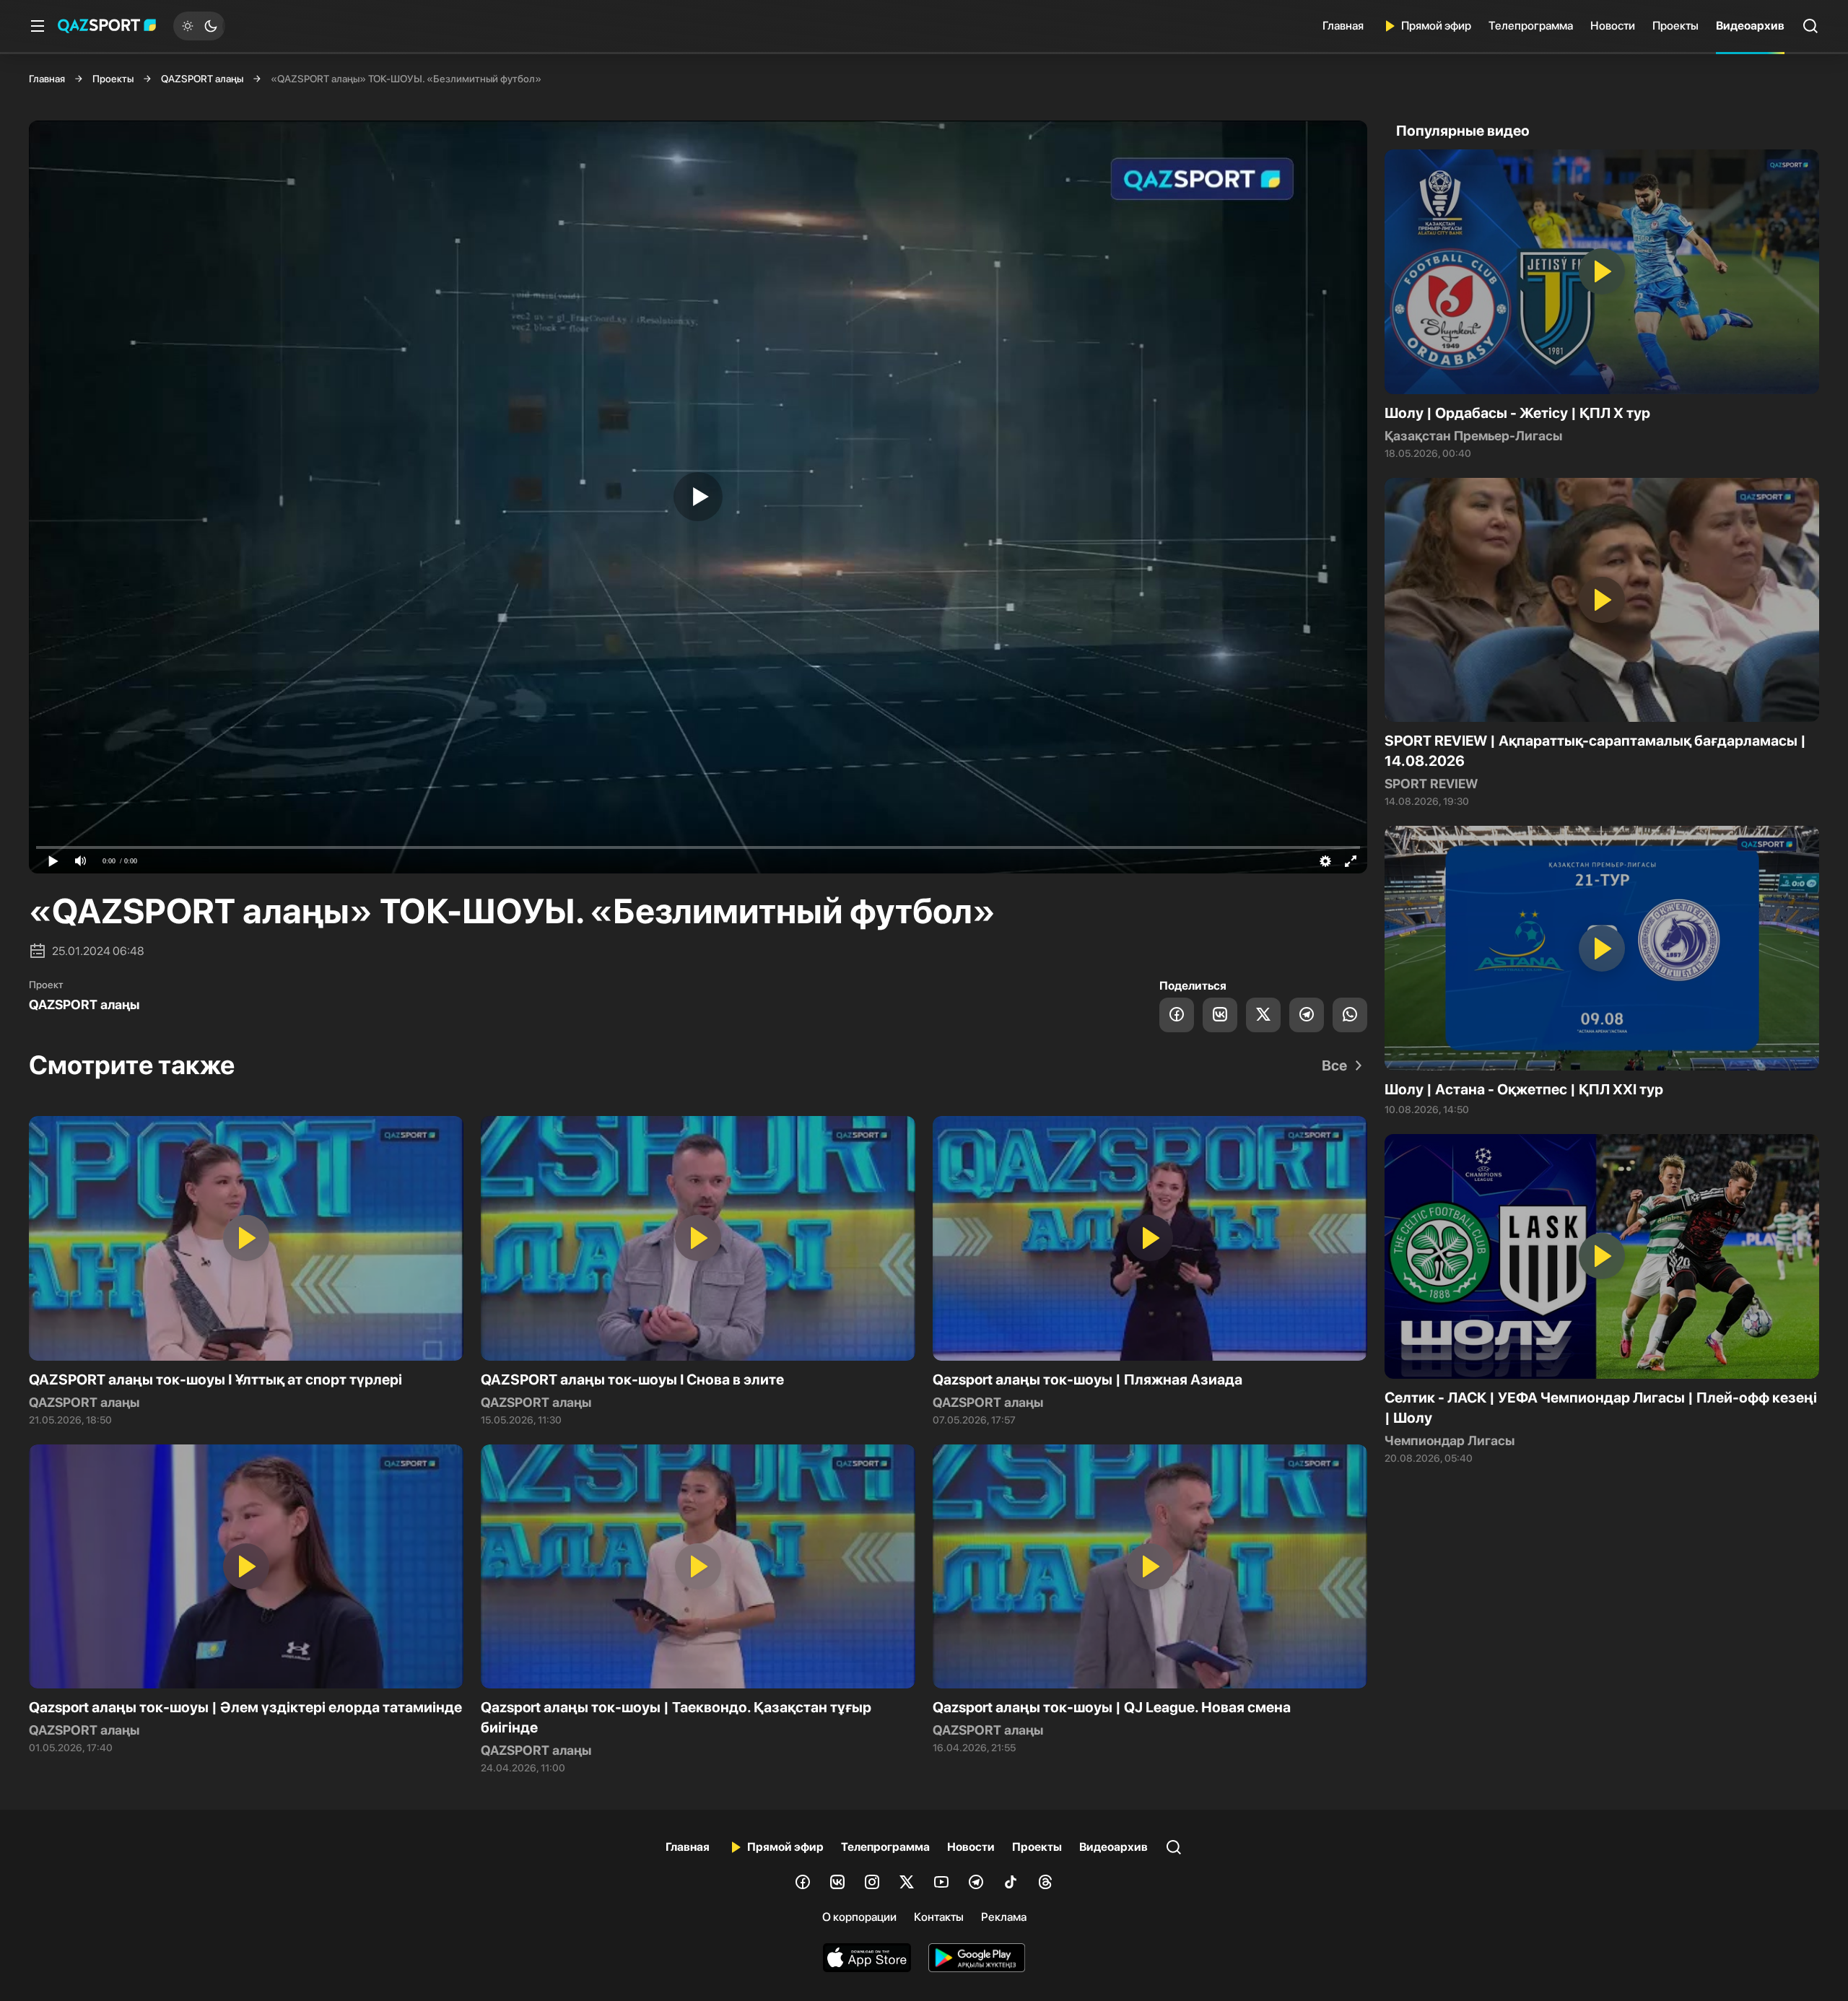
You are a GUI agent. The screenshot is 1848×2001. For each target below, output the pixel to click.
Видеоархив (1750, 26)
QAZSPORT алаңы (202, 79)
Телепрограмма (1531, 26)
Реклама (1004, 1917)
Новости (1613, 26)
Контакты (939, 1917)
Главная (1343, 26)
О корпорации (859, 1917)
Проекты (1675, 26)
